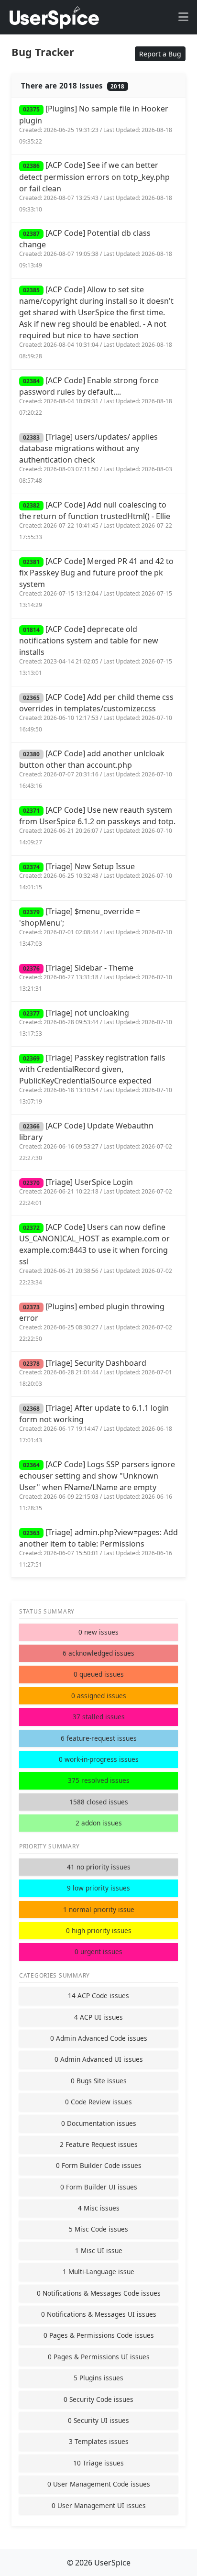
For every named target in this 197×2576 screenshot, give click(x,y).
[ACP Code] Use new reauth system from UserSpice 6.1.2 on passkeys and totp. (97, 825)
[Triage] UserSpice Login (96, 1192)
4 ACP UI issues (98, 2017)
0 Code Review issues (98, 2102)
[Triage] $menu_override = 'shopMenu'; (96, 927)
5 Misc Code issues (98, 2229)
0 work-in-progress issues (99, 1759)
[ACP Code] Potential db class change (96, 249)
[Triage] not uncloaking (96, 1023)
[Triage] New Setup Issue (96, 876)
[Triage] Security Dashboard (96, 1373)
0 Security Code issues (98, 2399)
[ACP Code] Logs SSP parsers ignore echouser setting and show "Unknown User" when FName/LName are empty (97, 1486)
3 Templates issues (99, 2441)
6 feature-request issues (99, 1738)
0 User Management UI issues (99, 2505)
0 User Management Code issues (99, 2484)
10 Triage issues (98, 2463)
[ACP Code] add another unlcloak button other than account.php (96, 769)
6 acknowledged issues (98, 1653)
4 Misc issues (99, 2208)
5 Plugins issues (98, 2378)
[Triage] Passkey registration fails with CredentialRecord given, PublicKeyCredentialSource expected (96, 1079)
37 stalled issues (99, 1717)
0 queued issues (99, 1674)
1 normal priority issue (99, 1909)
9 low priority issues (98, 1888)
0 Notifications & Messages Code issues (99, 2293)
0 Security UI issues (98, 2420)
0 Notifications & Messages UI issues (99, 2314)
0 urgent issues (98, 1951)
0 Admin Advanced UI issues (99, 2059)
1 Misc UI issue (99, 2250)
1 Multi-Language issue (98, 2272)
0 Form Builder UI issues (99, 2187)
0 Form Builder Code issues (99, 2165)
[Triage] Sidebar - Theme (96, 978)
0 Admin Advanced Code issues (99, 2038)
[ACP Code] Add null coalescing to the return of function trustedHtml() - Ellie (96, 520)
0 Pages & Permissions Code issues (99, 2335)
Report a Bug (160, 54)
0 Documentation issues (99, 2123)
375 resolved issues (99, 1780)
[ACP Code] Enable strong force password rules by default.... (96, 396)
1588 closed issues (99, 1802)
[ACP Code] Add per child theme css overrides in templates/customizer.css (96, 713)
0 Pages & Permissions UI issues (99, 2357)
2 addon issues (99, 1823)
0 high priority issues (99, 1930)
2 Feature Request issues (99, 2144)
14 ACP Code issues (98, 1996)
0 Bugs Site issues (99, 2081)
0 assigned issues (99, 1696)
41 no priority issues (99, 1867)
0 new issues (98, 1632)
